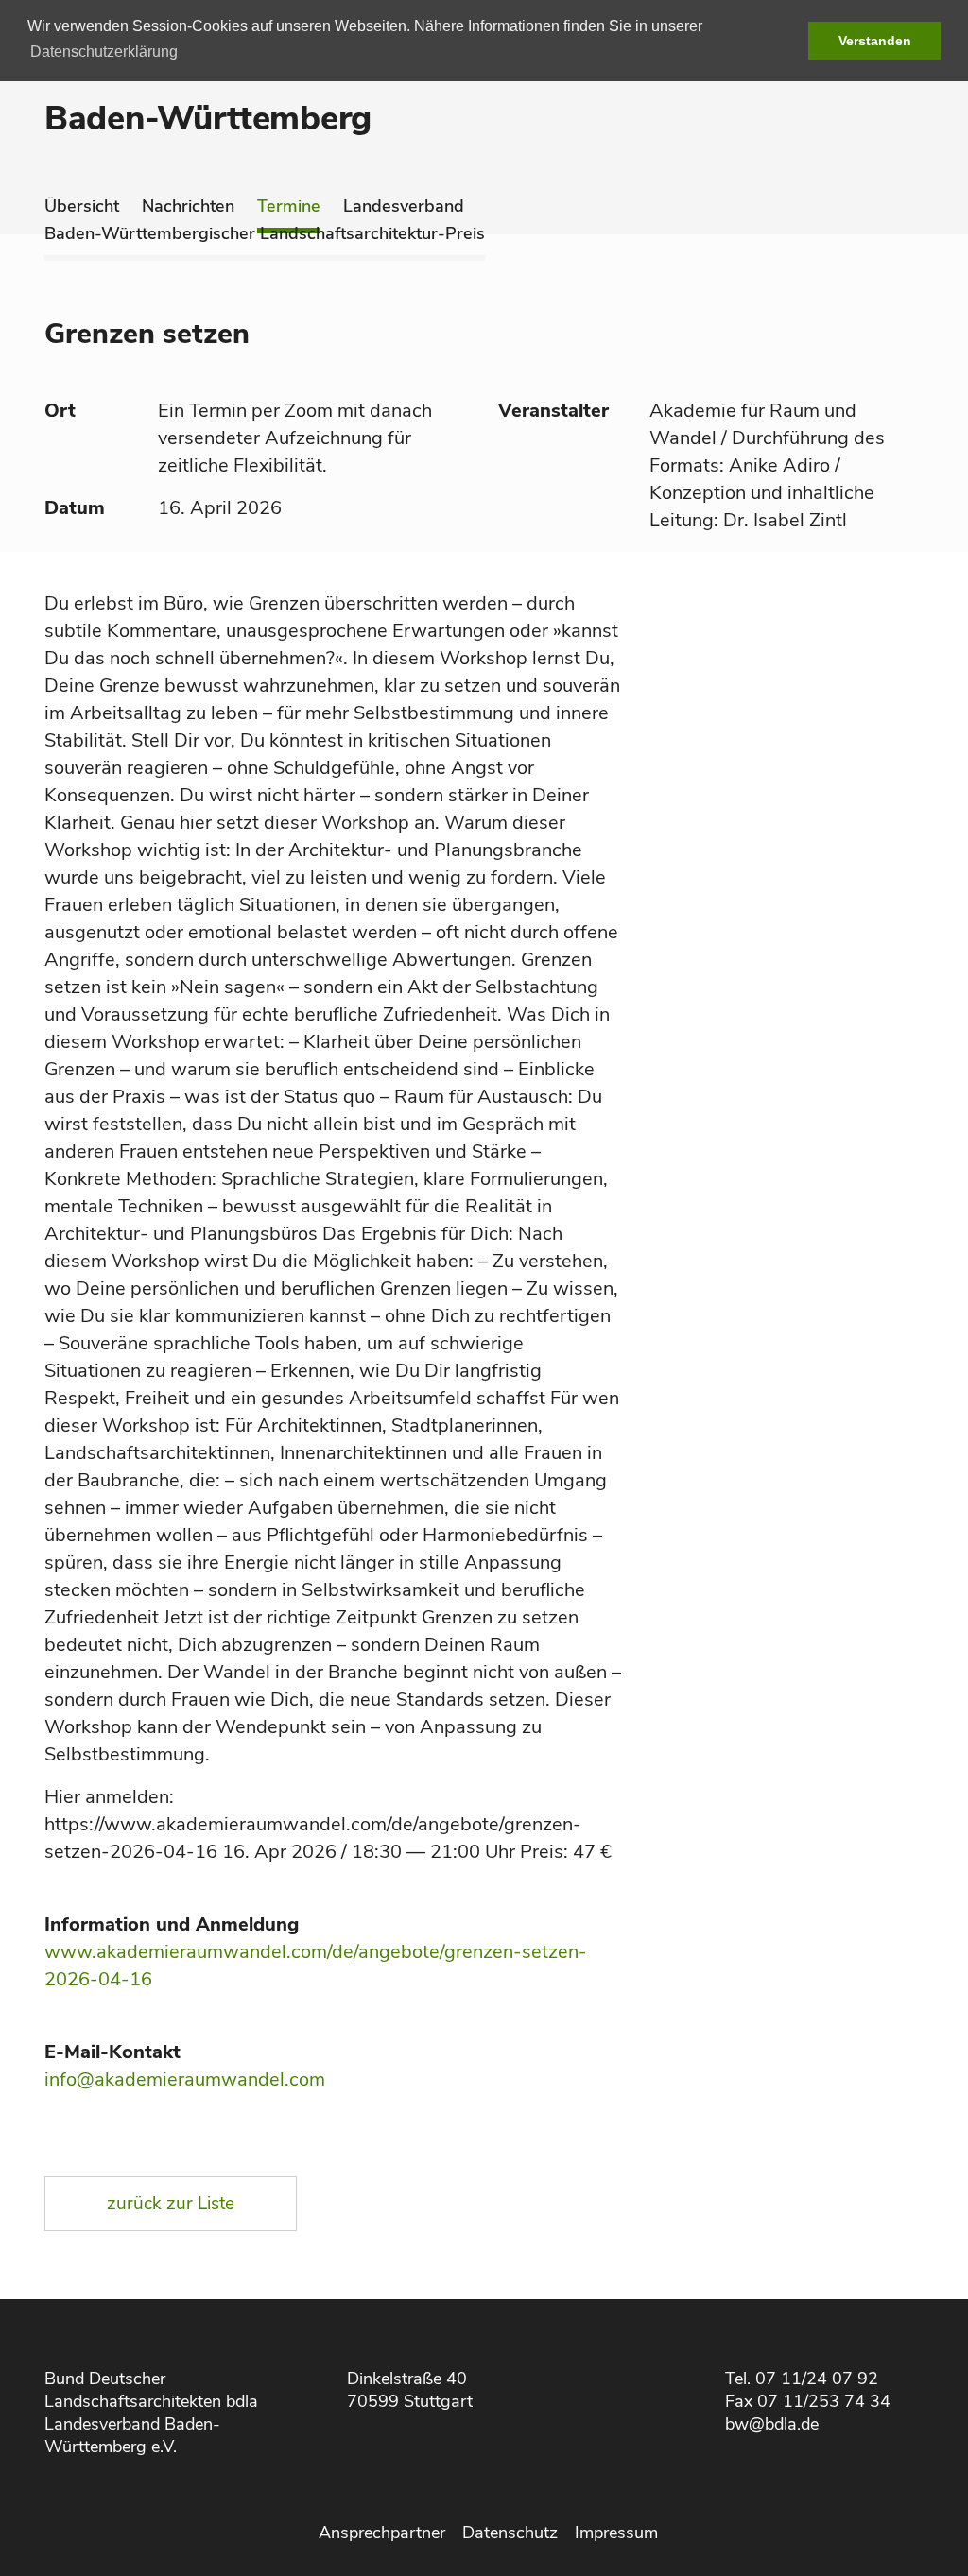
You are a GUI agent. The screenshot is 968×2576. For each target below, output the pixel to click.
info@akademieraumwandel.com (185, 2079)
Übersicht (82, 206)
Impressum (616, 2533)
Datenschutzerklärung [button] (104, 52)
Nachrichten (188, 206)
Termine (289, 206)
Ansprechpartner (382, 2533)
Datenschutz (510, 2533)
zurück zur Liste (171, 2204)
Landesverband (404, 206)
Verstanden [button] (875, 41)
